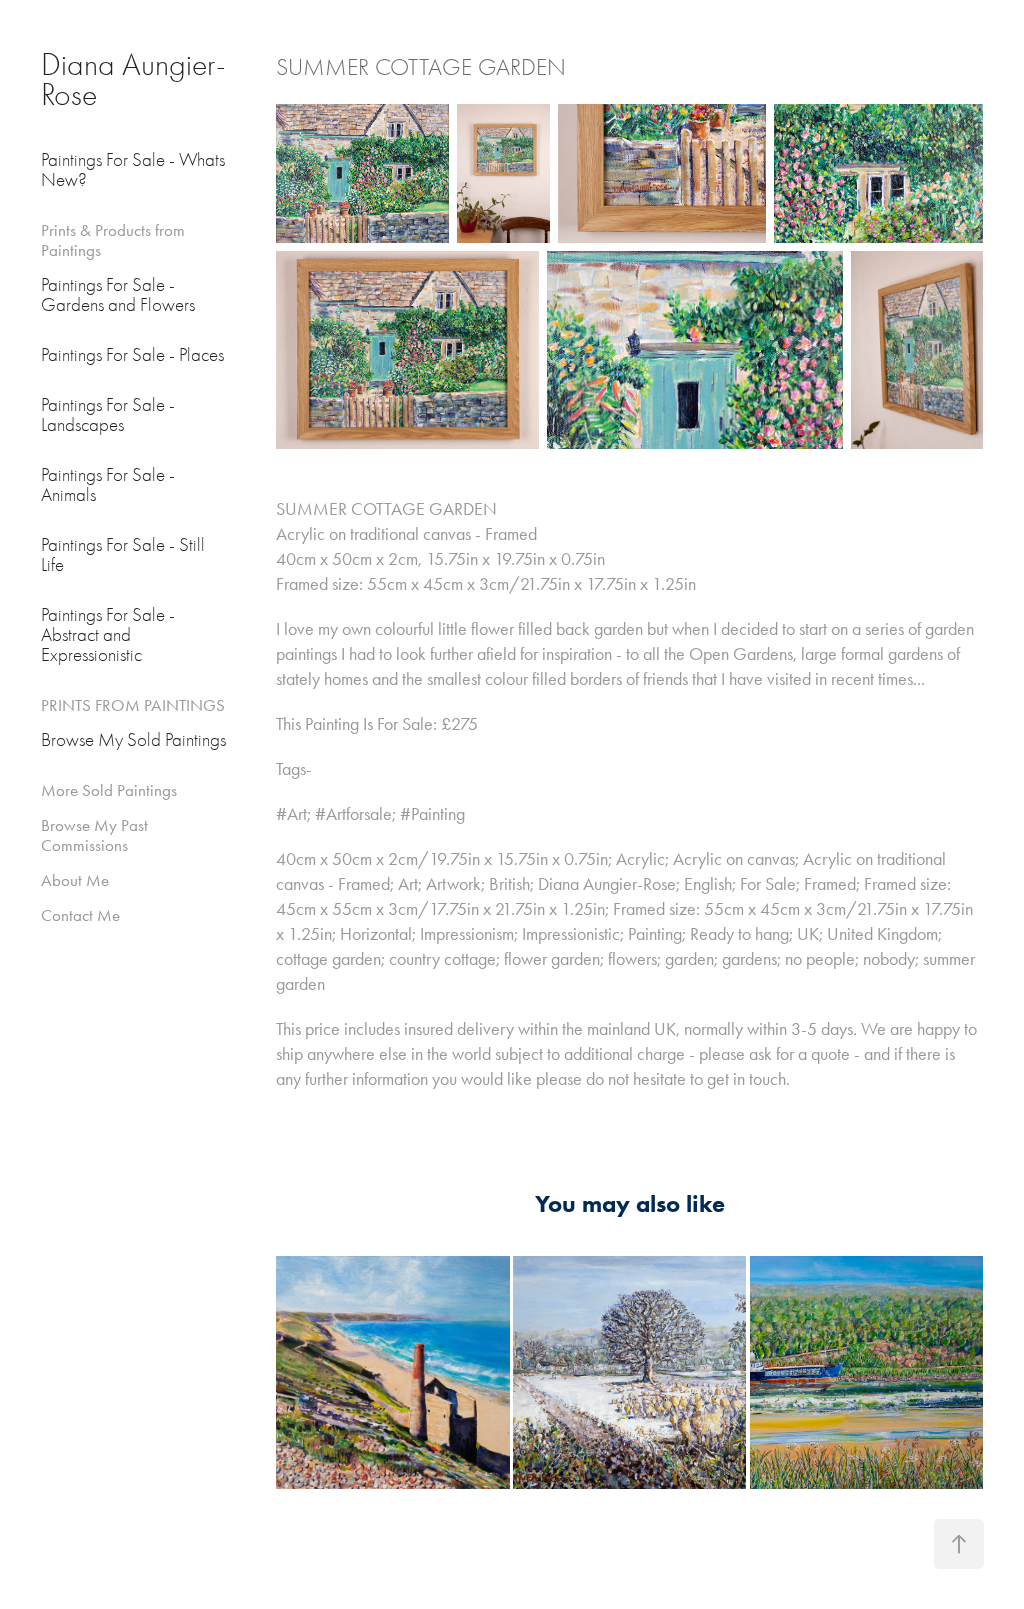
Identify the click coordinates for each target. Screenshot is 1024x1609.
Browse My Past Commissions (94, 835)
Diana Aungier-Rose (133, 79)
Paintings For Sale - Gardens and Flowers (118, 295)
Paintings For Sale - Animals (108, 485)
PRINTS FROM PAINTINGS (133, 705)
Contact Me (80, 915)
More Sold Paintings (109, 790)
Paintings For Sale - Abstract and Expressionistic (108, 635)
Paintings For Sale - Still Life (123, 555)
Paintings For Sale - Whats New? (133, 170)
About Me (75, 880)
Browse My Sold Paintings (133, 740)
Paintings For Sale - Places (132, 355)
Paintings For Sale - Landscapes (108, 415)
